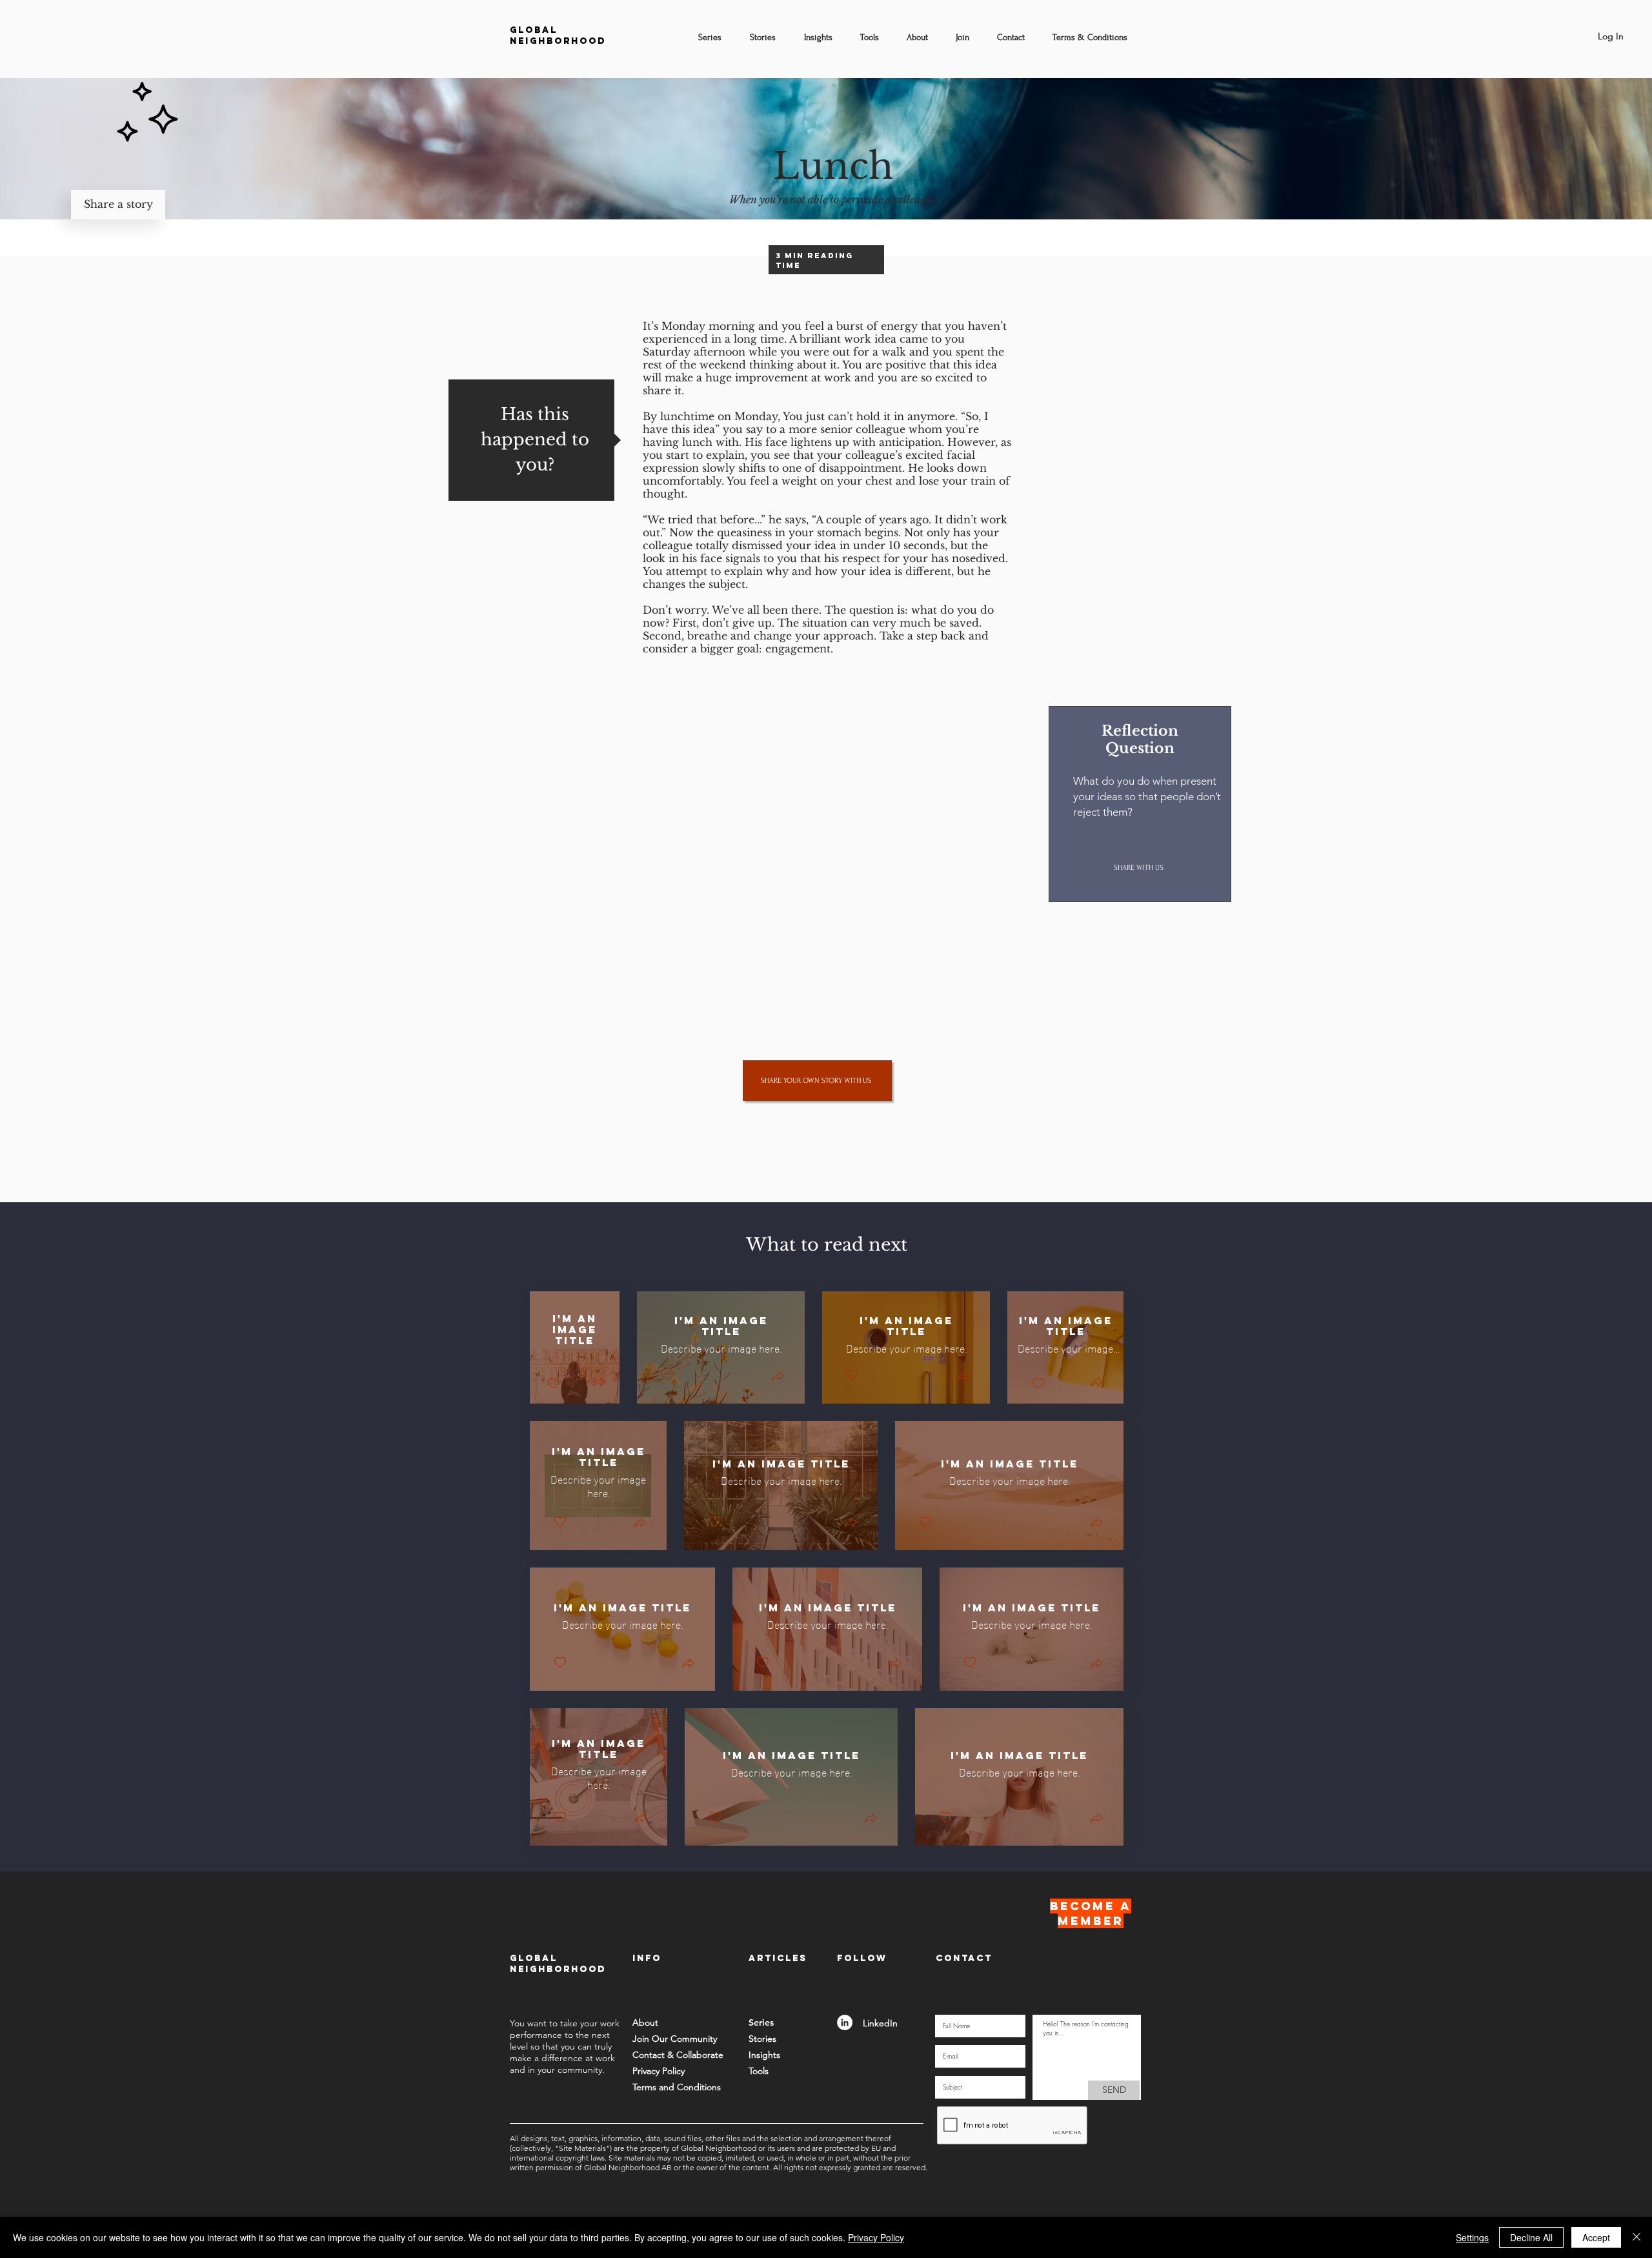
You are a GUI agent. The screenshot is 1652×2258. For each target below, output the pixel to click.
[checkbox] (554, 1384)
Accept (1596, 2237)
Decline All (1531, 2237)
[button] (599, 1383)
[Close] (1637, 2237)
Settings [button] (1472, 2237)
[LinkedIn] (845, 2022)
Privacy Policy (876, 2237)
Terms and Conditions (677, 2087)
